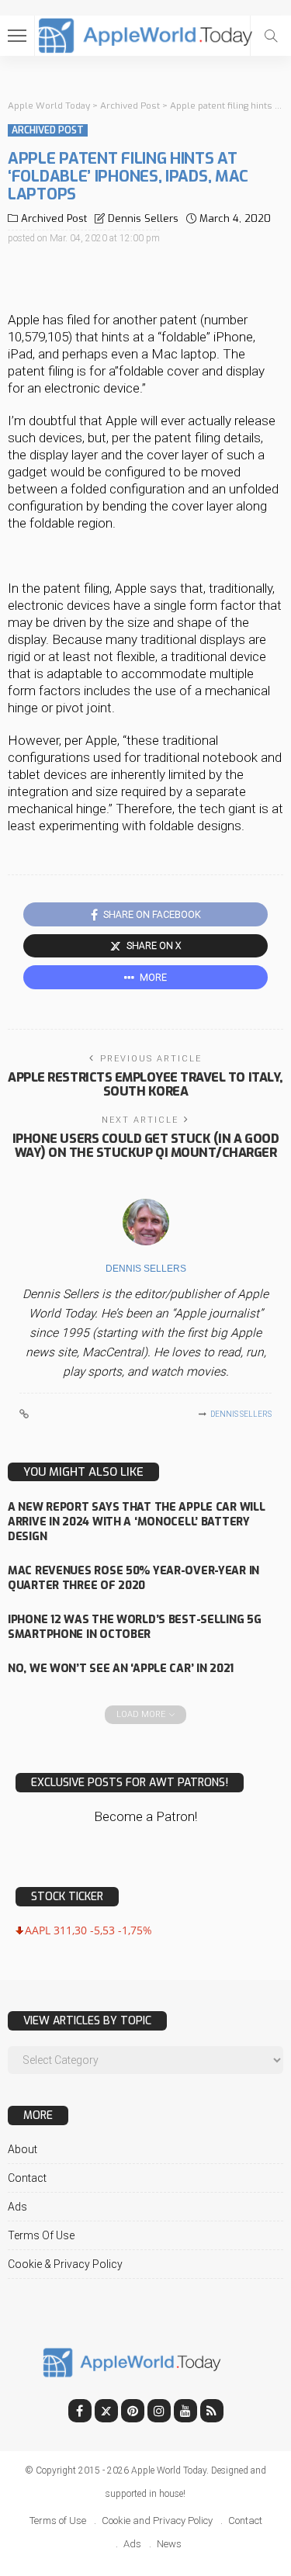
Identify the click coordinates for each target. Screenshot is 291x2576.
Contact (27, 2178)
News (169, 2544)
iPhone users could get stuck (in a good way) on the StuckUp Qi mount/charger (145, 1146)
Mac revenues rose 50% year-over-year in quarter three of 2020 (133, 1578)
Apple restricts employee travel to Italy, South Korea (145, 1084)
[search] (271, 36)
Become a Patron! (145, 1816)
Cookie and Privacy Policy (157, 2521)
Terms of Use (41, 2235)
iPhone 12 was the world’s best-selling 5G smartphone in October (135, 1627)
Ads (17, 2207)
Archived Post (48, 130)
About (23, 2149)
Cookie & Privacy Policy (65, 2264)
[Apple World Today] (145, 34)
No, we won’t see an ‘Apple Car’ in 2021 (121, 1669)
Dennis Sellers (143, 218)
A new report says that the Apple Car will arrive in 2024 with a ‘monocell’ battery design (137, 1522)
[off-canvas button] (17, 36)
